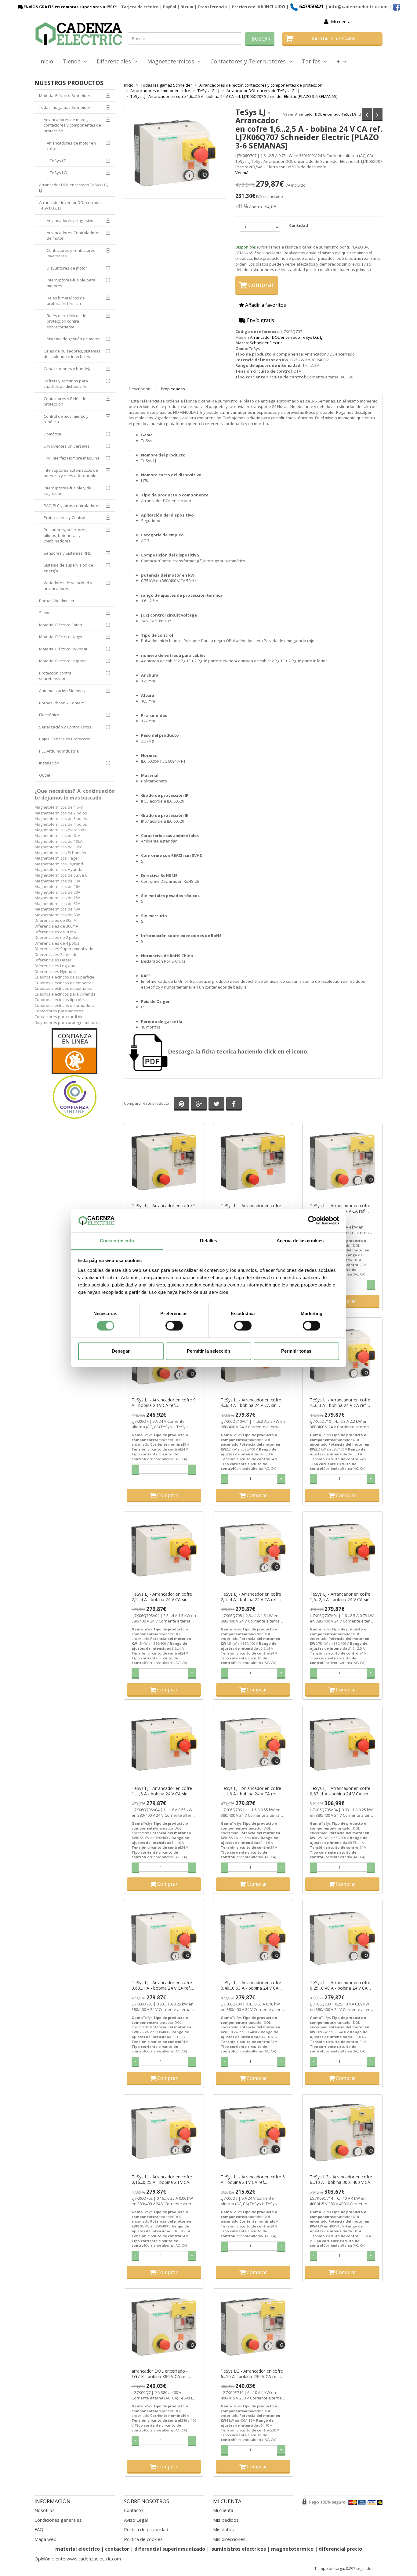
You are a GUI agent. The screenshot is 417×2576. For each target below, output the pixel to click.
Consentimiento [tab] (117, 1241)
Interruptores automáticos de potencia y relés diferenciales (71, 473)
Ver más (243, 173)
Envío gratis (260, 320)
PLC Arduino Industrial (59, 751)
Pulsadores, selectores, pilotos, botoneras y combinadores (65, 535)
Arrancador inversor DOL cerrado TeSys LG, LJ (70, 205)
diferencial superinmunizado (170, 2549)
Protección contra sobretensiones (55, 676)
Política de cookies (143, 2539)
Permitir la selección (209, 1351)
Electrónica (49, 715)
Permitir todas (296, 1351)
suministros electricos (239, 2549)
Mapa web (45, 2539)
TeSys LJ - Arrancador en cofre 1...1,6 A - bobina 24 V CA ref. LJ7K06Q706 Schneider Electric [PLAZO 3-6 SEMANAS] (251, 1791)
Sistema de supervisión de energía (68, 568)
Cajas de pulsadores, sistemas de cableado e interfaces (72, 354)
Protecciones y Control (64, 517)
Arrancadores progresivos (71, 220)
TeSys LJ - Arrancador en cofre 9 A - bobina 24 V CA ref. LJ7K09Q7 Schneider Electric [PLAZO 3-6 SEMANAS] (164, 1403)
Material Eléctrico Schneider (65, 95)
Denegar (121, 1351)
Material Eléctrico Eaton (61, 625)
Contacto (133, 2510)
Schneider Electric (266, 343)
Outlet (45, 775)
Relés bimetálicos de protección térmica (66, 301)
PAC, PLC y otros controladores (72, 506)
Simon (45, 613)
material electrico (78, 2549)
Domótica (52, 434)
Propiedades (173, 389)
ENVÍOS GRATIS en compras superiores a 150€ (69, 7)
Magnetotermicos (172, 61)
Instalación (49, 763)
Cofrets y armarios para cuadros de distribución (66, 384)
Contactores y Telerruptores (250, 61)
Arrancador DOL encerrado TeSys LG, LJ (328, 114)
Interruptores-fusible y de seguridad (67, 491)
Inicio (46, 61)
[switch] (174, 1326)
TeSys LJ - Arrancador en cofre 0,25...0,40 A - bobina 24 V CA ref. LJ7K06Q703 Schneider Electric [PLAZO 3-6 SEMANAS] (340, 1985)
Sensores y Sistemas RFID (68, 553)
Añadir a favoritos (265, 305)
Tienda (73, 61)
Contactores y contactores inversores (71, 253)
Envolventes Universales (67, 446)
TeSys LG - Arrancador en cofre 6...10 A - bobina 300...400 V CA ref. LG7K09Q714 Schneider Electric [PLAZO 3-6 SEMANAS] (341, 2180)
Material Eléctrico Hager (61, 637)
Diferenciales (115, 61)
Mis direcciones (229, 2539)
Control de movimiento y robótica (66, 419)
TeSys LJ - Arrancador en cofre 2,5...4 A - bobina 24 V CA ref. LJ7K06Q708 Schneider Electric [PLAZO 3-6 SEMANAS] (251, 1597)
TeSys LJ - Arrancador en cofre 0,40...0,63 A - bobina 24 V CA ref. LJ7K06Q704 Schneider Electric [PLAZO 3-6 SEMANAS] (251, 1985)
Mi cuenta (341, 21)
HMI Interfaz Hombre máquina (72, 458)
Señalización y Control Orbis (65, 727)
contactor (117, 2549)
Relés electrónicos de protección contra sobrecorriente (67, 321)
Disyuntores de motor (67, 268)
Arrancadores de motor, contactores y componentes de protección (72, 125)
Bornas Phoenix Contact (61, 703)
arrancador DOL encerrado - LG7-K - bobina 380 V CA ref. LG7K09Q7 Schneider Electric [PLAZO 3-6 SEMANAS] (160, 2374)
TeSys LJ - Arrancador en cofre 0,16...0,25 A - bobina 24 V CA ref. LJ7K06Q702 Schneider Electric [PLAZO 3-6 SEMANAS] (162, 2180)
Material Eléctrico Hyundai (63, 649)
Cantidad (299, 225)
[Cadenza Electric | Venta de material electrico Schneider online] (79, 34)
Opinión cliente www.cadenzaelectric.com (78, 2559)
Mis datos (223, 2529)
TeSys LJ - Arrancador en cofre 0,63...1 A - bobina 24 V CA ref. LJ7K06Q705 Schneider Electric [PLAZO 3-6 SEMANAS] (162, 1985)
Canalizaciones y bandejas (69, 369)
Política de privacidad (146, 2529)
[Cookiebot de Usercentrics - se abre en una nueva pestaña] (312, 1221)
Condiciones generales (58, 2520)
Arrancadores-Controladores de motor (74, 236)
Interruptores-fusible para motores (71, 283)
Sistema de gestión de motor (73, 339)
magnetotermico (293, 2549)
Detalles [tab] (209, 1241)
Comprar (260, 285)
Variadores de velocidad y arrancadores (68, 586)
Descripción (140, 389)
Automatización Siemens (62, 691)
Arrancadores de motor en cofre (71, 146)
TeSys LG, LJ (61, 173)
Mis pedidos (226, 2520)
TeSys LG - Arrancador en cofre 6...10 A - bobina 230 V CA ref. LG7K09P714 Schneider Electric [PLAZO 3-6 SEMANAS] (252, 2374)
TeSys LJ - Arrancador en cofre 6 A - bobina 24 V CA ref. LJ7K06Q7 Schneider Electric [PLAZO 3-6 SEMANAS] (253, 2180)
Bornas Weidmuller (57, 601)
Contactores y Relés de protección (65, 401)
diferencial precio (340, 2549)
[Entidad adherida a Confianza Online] (75, 1074)
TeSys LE (58, 161)
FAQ (39, 2529)
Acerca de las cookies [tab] (300, 1241)
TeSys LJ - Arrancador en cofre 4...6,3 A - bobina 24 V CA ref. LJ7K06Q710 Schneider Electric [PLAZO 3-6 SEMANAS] (340, 1403)
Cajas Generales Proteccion (65, 739)
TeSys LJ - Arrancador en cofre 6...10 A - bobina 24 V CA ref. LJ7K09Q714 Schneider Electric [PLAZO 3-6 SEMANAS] (340, 1208)
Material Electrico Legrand (63, 661)
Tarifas (313, 61)
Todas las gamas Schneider (65, 107)
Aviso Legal (136, 2520)
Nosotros (45, 2510)
